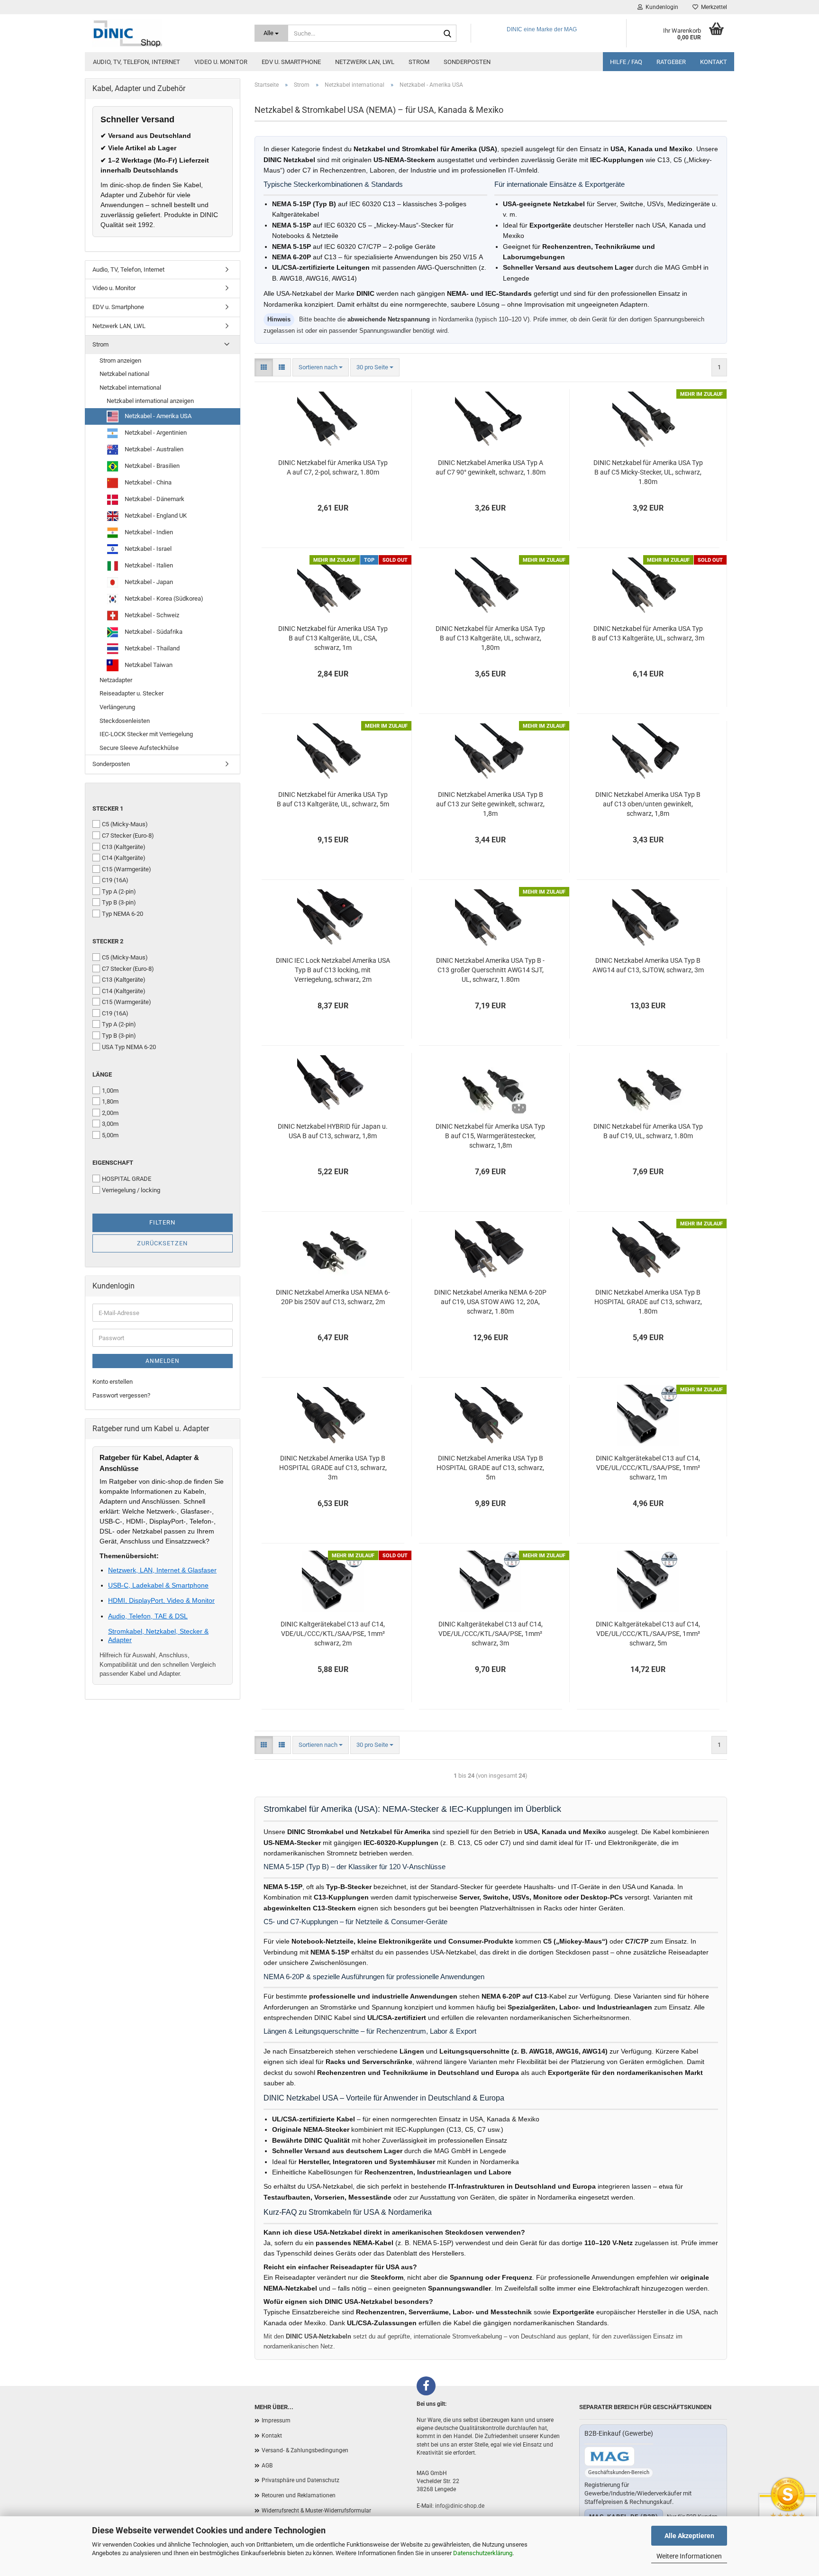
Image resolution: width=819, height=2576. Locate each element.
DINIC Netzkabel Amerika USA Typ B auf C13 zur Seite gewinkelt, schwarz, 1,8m (490, 804)
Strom (419, 62)
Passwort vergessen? (121, 1395)
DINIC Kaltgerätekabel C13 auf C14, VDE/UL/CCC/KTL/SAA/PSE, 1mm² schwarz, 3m (491, 1634)
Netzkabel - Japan (148, 582)
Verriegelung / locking (131, 1190)
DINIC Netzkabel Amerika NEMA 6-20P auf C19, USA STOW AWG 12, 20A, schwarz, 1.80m (490, 1302)
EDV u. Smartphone (291, 62)
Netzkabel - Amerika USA (157, 416)
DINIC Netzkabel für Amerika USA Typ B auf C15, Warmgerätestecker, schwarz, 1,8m (490, 1136)
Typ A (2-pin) (119, 891)
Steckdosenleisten (125, 721)
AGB (267, 2466)
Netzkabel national (124, 374)
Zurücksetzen (162, 1243)
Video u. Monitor (221, 62)
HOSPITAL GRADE (127, 1179)
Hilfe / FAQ (626, 62)
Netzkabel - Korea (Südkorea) (163, 598)
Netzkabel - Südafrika (153, 632)
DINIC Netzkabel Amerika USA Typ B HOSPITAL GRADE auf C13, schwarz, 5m (490, 1468)
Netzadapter (116, 680)
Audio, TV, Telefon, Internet (136, 62)
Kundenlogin (660, 7)
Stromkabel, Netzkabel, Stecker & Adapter (158, 1635)
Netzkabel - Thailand (151, 648)
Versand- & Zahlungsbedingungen (305, 2450)
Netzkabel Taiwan (148, 665)
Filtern (162, 1222)
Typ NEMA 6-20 (123, 914)
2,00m (110, 1113)
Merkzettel (713, 7)
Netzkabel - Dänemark (154, 499)
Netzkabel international (130, 388)
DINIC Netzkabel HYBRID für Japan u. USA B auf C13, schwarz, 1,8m (333, 1131)
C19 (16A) (115, 880)
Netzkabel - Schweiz (151, 615)
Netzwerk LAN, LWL (365, 62)
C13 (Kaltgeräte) (124, 847)
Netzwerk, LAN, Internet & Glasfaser (162, 1570)
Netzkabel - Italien (148, 565)
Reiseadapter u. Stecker (132, 693)
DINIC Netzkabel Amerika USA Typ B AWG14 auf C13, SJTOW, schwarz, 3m (648, 965)
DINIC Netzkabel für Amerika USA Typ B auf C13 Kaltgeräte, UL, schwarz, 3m (648, 633)
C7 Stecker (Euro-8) (128, 836)
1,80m (110, 1101)
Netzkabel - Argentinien (155, 433)
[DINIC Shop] (166, 33)
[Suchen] (447, 34)
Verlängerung (117, 707)
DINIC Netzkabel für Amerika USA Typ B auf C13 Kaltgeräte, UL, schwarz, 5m (333, 799)
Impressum (276, 2421)
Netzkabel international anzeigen (150, 401)
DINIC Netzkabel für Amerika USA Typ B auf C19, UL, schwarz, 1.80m (648, 1131)
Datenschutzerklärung (483, 2553)
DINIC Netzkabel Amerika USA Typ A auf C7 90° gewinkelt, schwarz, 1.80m (491, 467)
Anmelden (163, 1361)
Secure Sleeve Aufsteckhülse (139, 748)
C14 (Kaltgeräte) (124, 858)
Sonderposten (467, 62)
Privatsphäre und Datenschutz (300, 2480)
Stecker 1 (108, 808)
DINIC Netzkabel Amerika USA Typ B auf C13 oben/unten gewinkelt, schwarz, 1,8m (648, 804)
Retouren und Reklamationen (299, 2495)
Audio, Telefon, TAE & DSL (148, 1616)
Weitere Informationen (689, 2556)
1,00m (110, 1091)
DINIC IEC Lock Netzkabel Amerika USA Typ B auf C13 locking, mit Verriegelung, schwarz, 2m (333, 970)
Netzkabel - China (147, 482)
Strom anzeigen (120, 361)
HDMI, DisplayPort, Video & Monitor (161, 1600)
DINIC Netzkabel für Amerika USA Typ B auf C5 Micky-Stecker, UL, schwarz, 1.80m (648, 472)
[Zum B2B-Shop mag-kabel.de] (610, 2456)
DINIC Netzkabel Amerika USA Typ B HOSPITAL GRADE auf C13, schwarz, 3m (333, 1468)
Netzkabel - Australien (153, 449)
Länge (102, 1074)
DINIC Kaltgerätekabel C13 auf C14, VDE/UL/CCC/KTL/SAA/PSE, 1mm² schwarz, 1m (648, 1468)
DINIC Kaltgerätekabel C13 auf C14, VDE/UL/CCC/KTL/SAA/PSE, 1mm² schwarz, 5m (648, 1634)
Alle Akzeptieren (689, 2536)
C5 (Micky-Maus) (125, 824)
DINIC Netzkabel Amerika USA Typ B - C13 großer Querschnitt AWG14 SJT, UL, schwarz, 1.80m (490, 970)
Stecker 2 (108, 941)
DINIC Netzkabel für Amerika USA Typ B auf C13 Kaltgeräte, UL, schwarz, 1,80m (490, 638)
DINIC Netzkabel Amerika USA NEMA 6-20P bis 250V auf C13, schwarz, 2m (333, 1297)
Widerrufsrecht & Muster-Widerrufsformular (316, 2511)
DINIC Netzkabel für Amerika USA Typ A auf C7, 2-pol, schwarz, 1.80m (333, 467)
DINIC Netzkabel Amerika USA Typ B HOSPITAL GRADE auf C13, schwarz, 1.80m (648, 1302)
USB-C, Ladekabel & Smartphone (158, 1585)
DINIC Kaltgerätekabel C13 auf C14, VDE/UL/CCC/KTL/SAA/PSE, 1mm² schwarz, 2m (333, 1634)
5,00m (110, 1135)
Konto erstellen (113, 1382)
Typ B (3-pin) (119, 902)
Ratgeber (671, 62)
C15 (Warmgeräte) (127, 869)
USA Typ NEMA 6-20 (129, 1047)
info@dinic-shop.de (460, 2506)
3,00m (110, 1124)
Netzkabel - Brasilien (151, 466)
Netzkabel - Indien (148, 532)
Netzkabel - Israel (147, 549)
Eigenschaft (113, 1163)
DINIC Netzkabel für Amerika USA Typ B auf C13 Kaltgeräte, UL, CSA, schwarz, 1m (333, 638)
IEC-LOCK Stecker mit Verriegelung (146, 734)
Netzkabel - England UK (155, 516)
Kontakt (714, 62)
